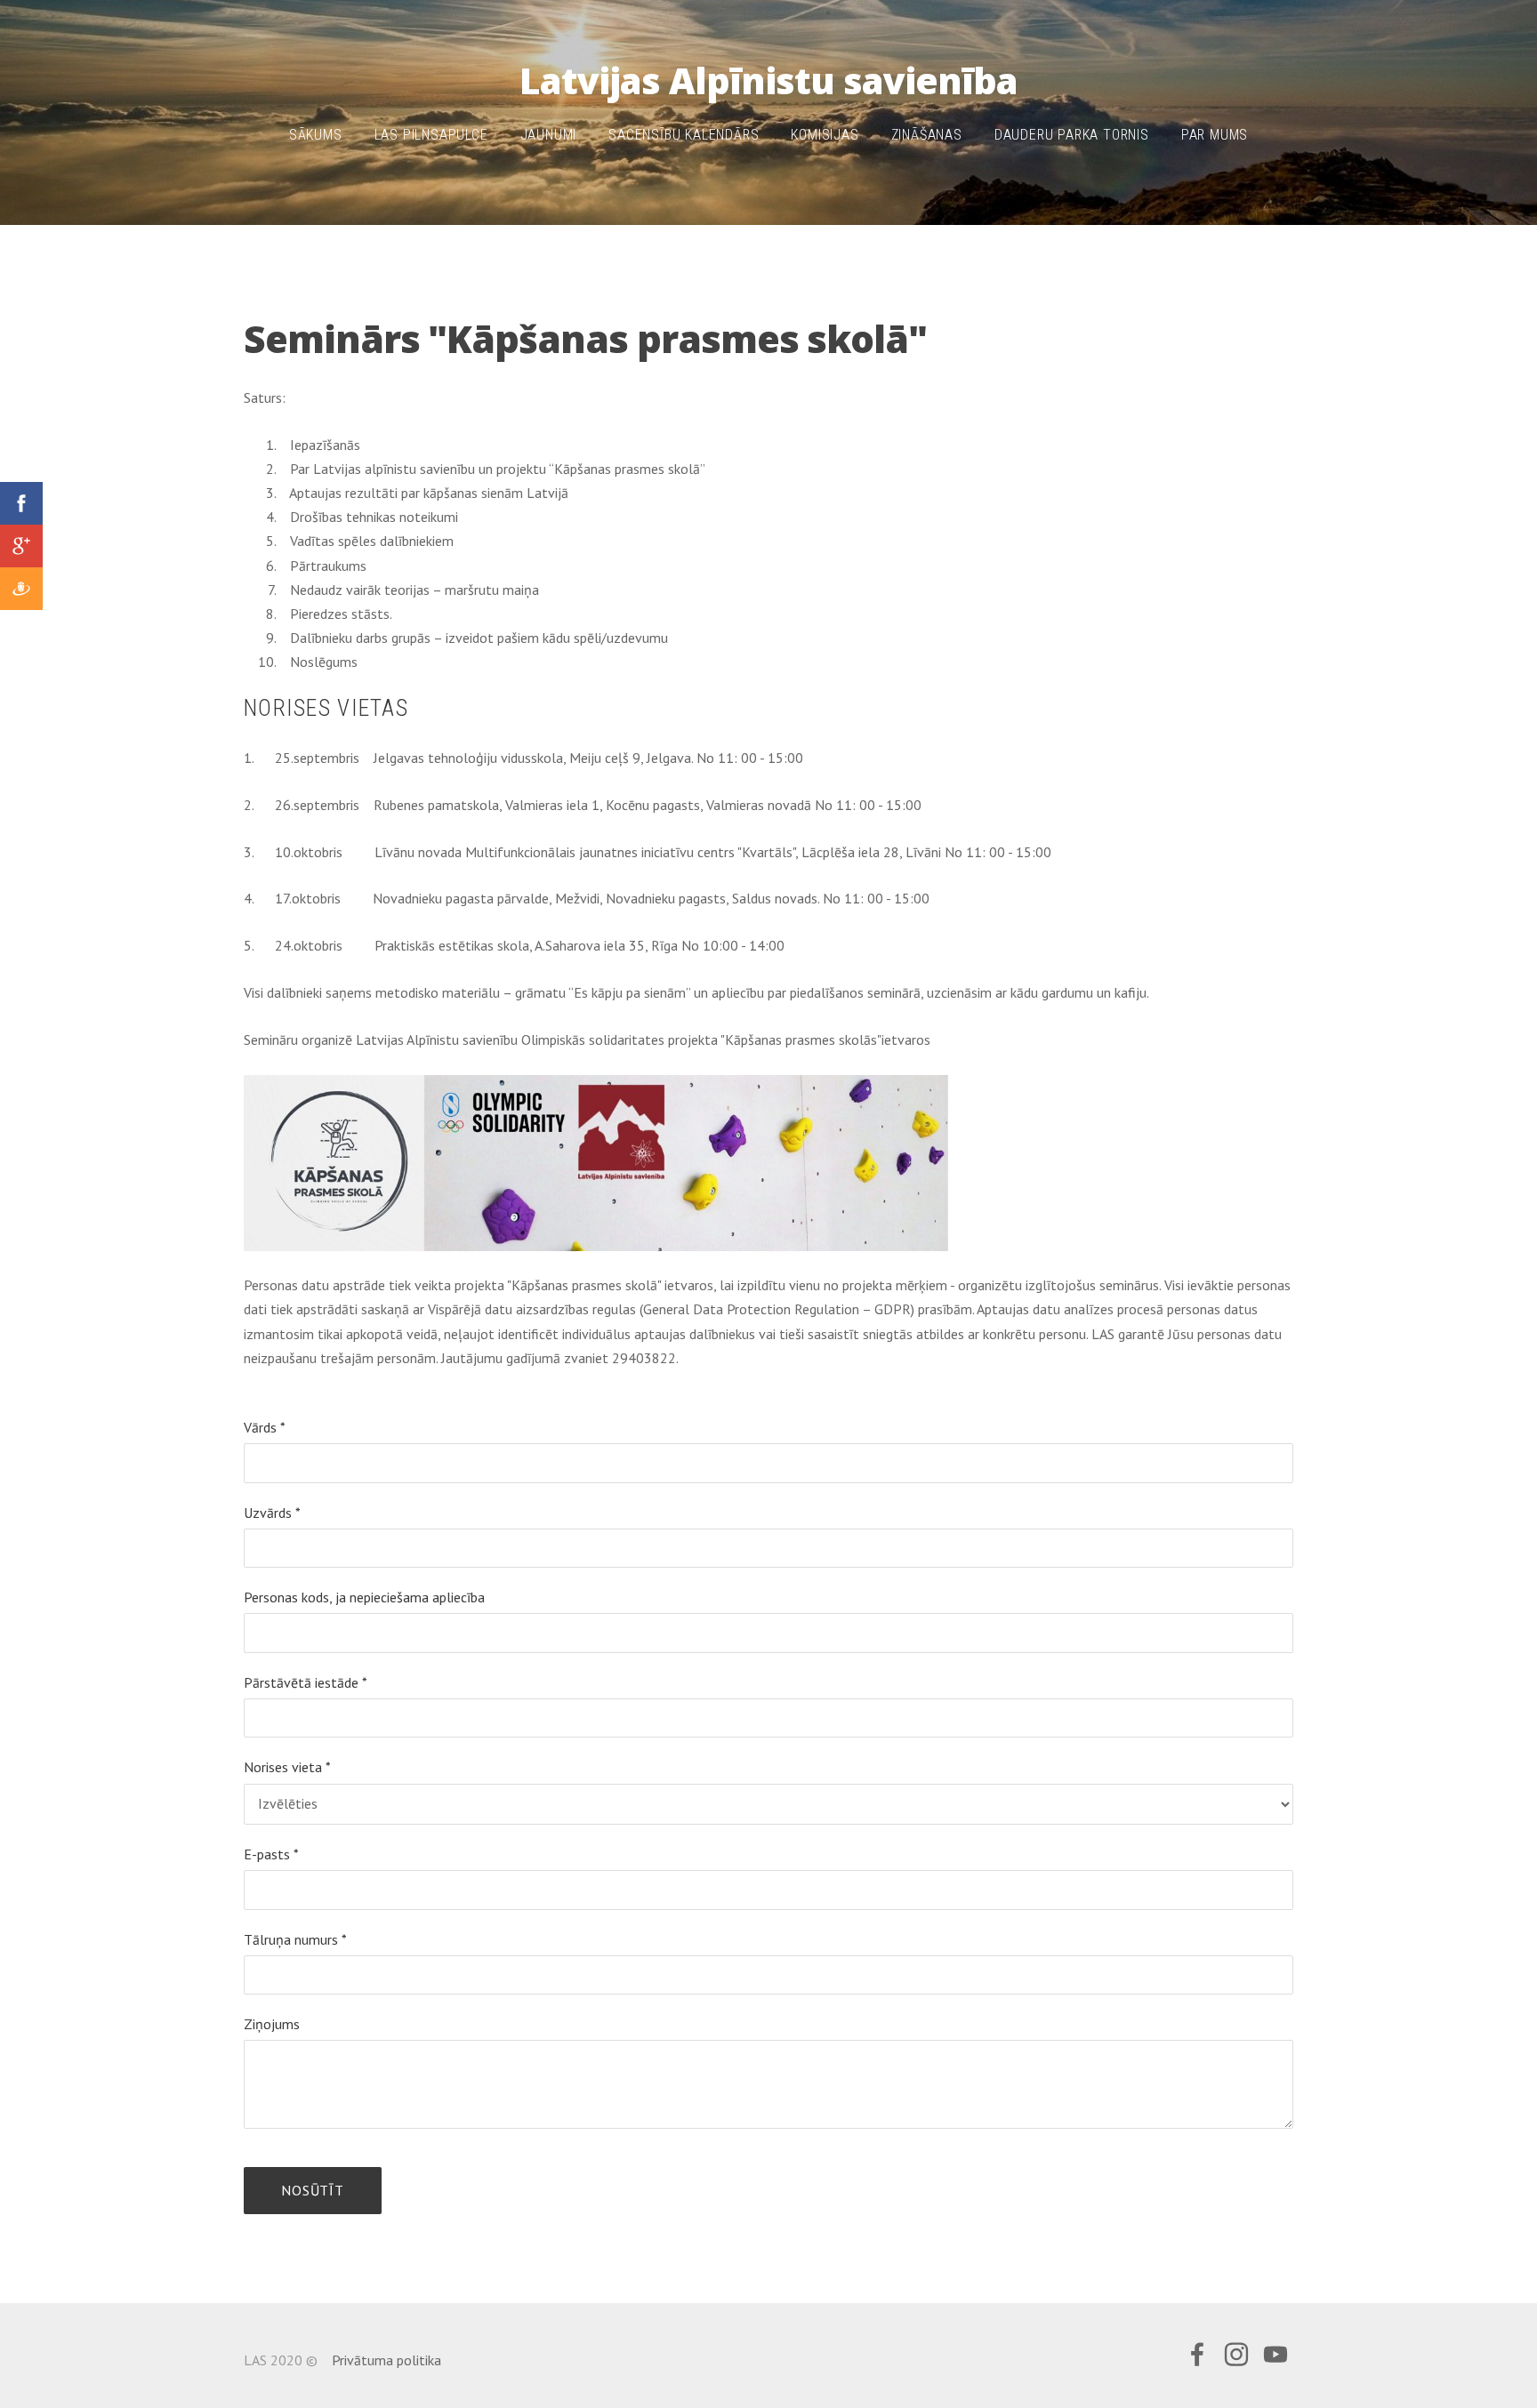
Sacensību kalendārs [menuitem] (684, 135)
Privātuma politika (386, 2360)
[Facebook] (1197, 2354)
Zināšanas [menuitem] (927, 135)
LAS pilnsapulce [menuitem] (431, 135)
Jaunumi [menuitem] (549, 135)
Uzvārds (272, 1513)
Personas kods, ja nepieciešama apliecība (364, 1597)
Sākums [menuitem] (316, 135)
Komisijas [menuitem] (825, 135)
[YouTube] (1275, 2354)
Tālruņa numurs (295, 1939)
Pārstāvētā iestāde (306, 1682)
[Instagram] (1236, 2354)
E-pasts (271, 1854)
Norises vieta (287, 1767)
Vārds (265, 1427)
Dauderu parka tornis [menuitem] (1072, 135)
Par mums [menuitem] (1215, 135)
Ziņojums (272, 2024)
